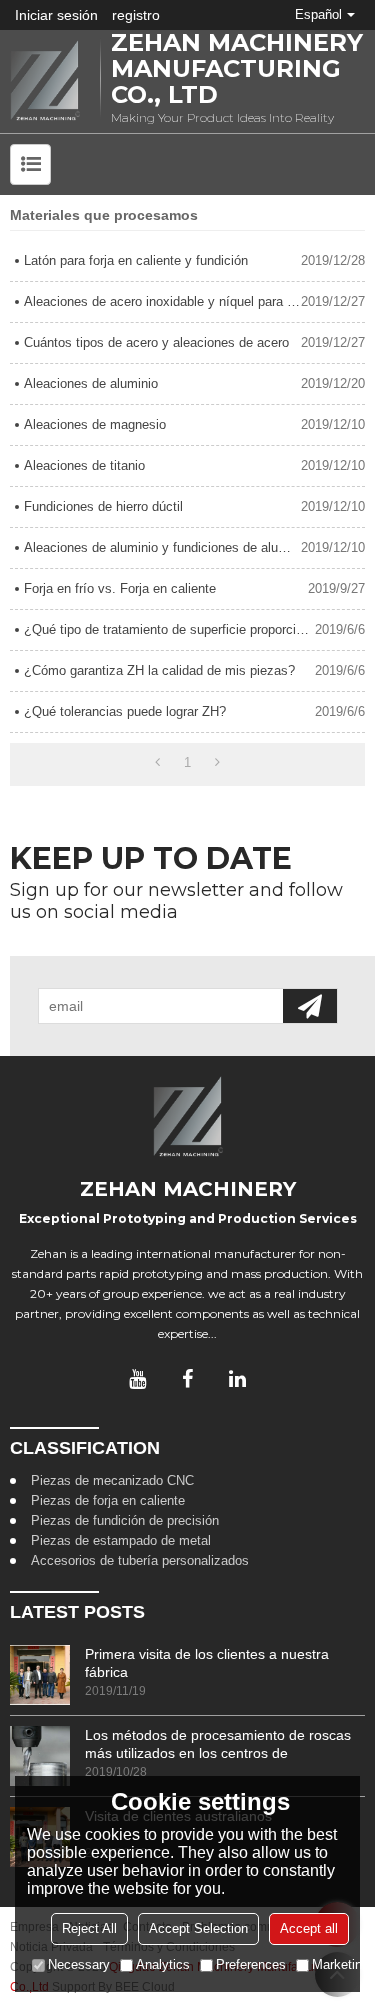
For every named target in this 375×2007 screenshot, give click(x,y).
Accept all (309, 1928)
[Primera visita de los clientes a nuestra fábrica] (40, 1675)
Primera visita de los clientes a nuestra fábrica (207, 1663)
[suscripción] (310, 1006)
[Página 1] (157, 763)
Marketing (340, 1964)
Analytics (163, 1964)
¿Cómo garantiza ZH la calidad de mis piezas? (159, 670)
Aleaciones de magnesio (95, 424)
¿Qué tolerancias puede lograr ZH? (125, 711)
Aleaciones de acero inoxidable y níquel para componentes (162, 301)
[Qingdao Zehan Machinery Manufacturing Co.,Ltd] (45, 81)
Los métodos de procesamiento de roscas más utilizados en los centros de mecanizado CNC (218, 1744)
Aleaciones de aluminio (91, 383)
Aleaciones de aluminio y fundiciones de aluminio (162, 547)
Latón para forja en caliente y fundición (136, 260)
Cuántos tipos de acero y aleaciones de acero (156, 342)
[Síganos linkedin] (238, 1379)
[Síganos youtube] (138, 1379)
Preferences (251, 1964)
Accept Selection (198, 1928)
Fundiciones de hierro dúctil (103, 506)
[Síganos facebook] (188, 1379)
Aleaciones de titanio (84, 465)
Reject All (89, 1928)
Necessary (79, 1964)
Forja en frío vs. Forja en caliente (120, 588)
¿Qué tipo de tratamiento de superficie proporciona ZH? (169, 629)
